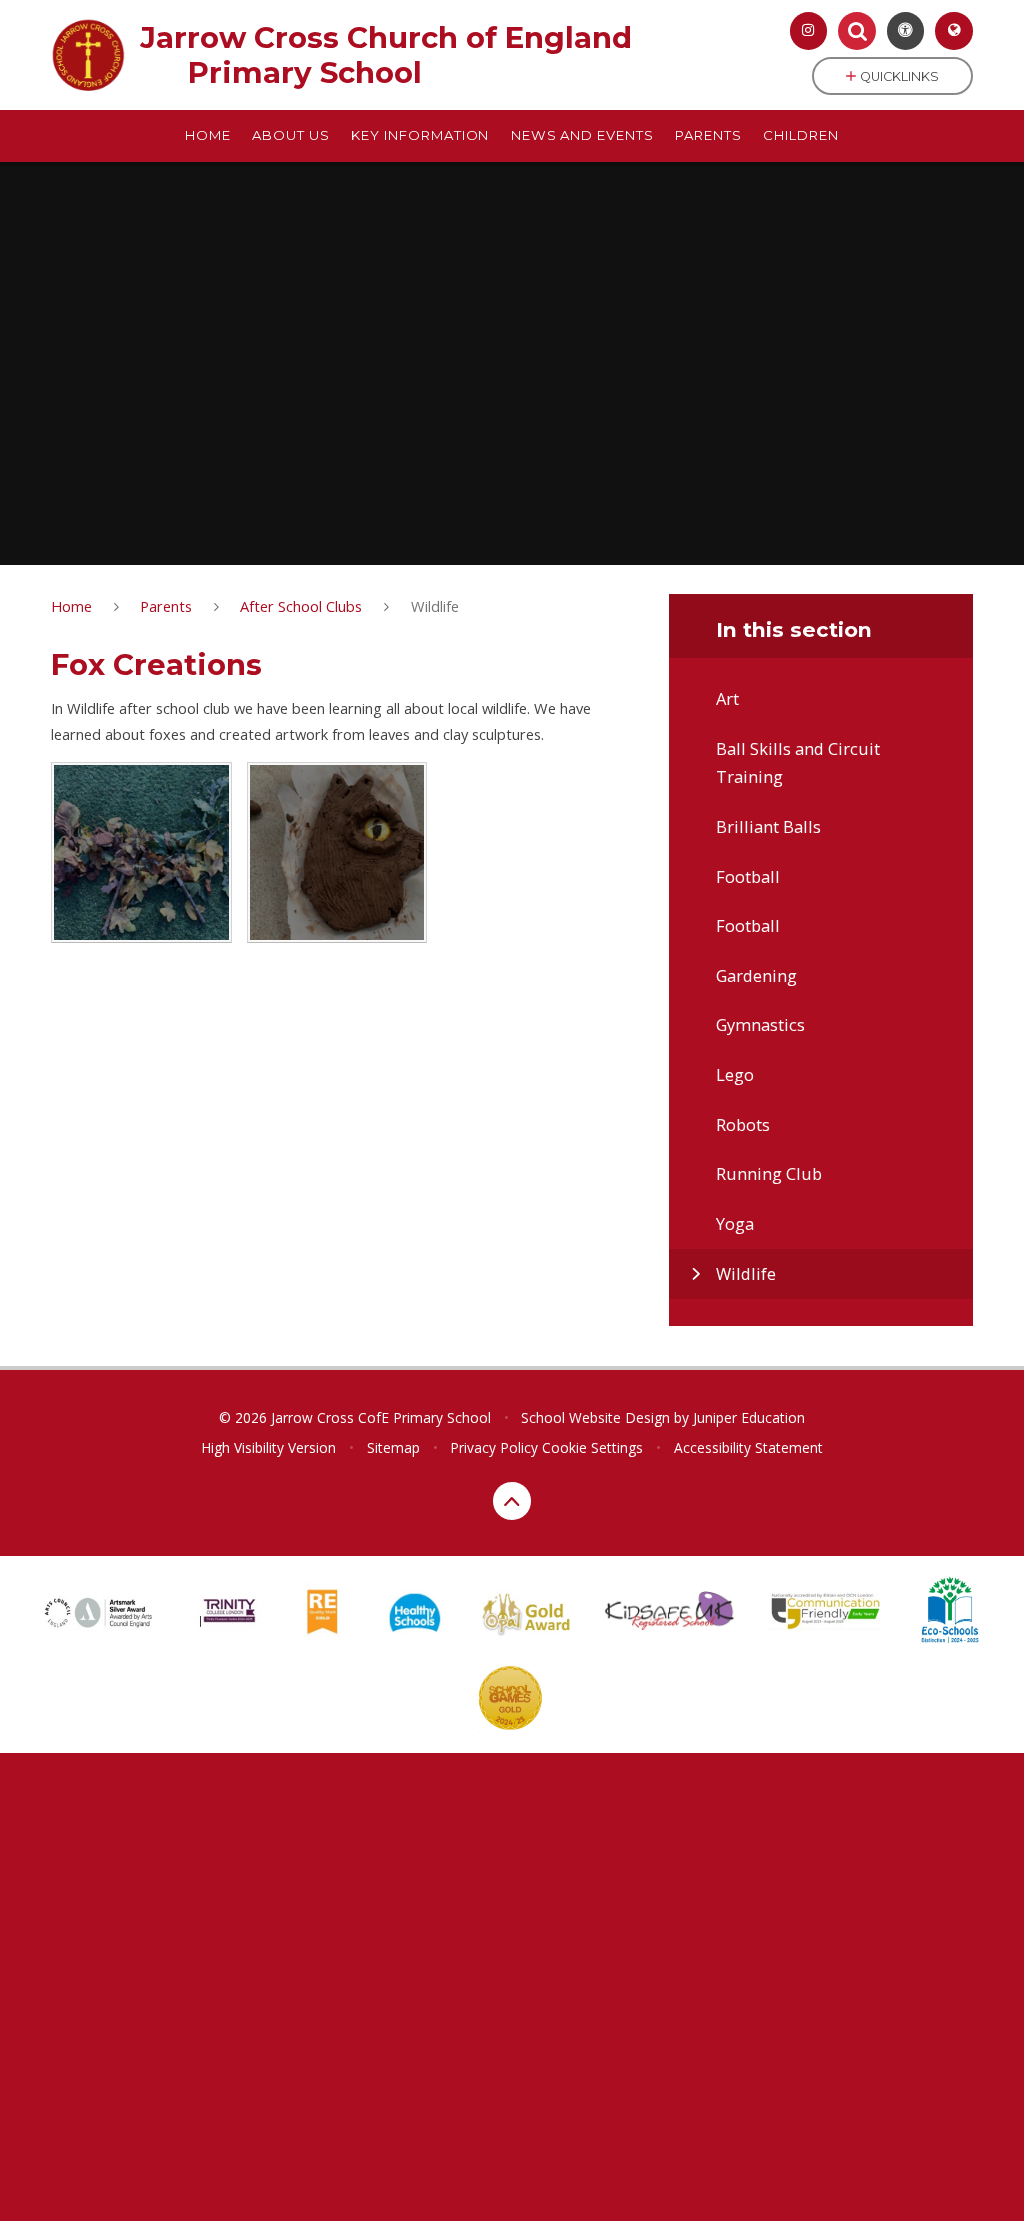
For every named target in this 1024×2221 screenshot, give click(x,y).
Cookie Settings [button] (592, 1447)
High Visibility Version (268, 1447)
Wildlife (435, 606)
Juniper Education (749, 1417)
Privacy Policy (494, 1447)
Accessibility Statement (748, 1447)
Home (71, 606)
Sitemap (393, 1447)
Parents (166, 606)
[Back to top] (512, 1501)
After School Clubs (301, 606)
